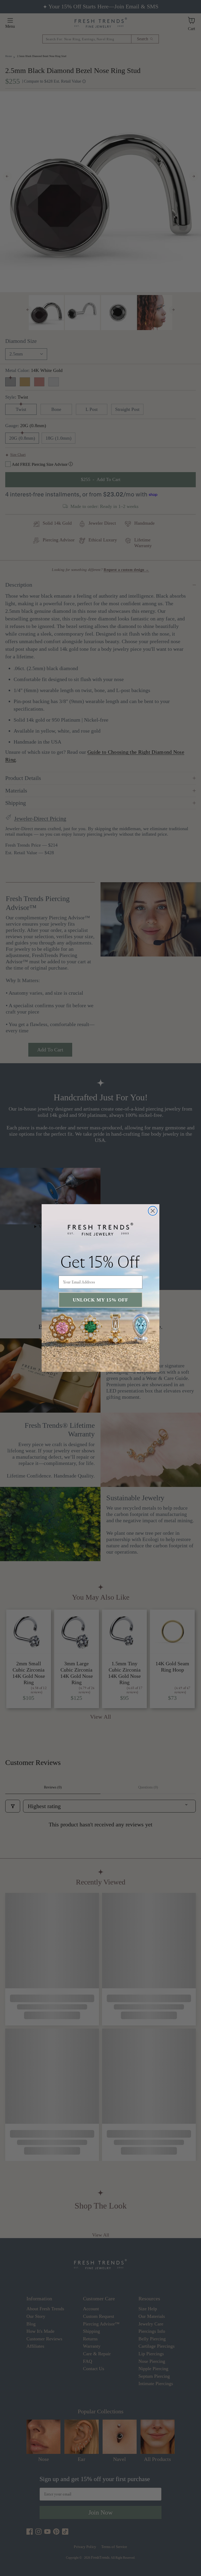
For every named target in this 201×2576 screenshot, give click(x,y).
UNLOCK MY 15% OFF (100, 1300)
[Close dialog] (153, 1211)
